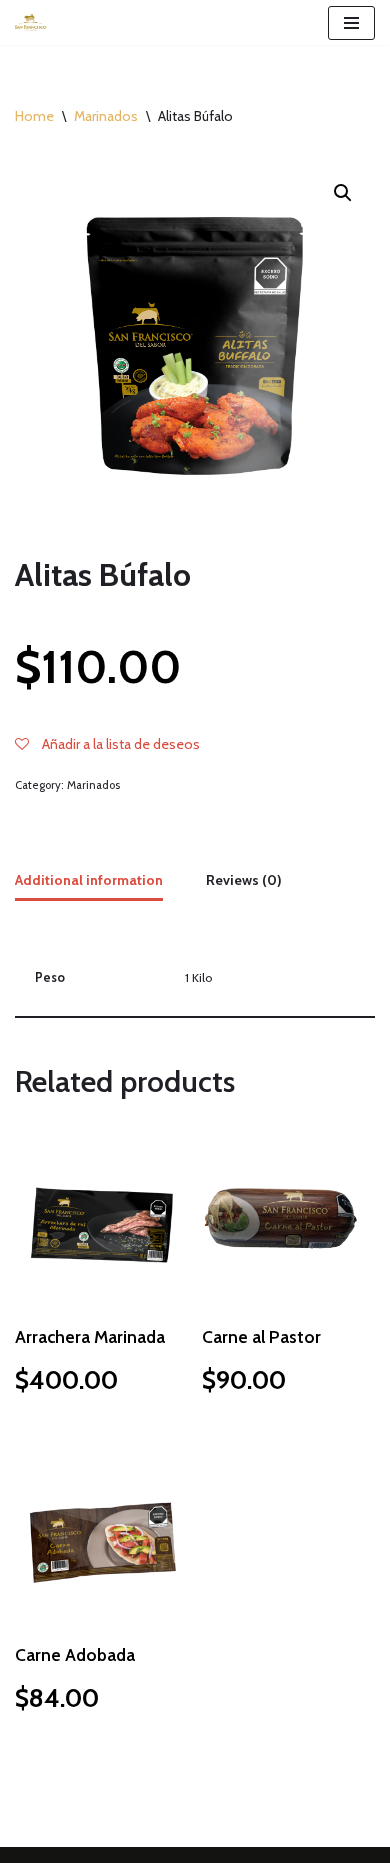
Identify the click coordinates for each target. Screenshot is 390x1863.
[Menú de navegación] (351, 23)
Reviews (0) (244, 880)
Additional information (89, 880)
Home (34, 116)
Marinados (106, 116)
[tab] (89, 881)
